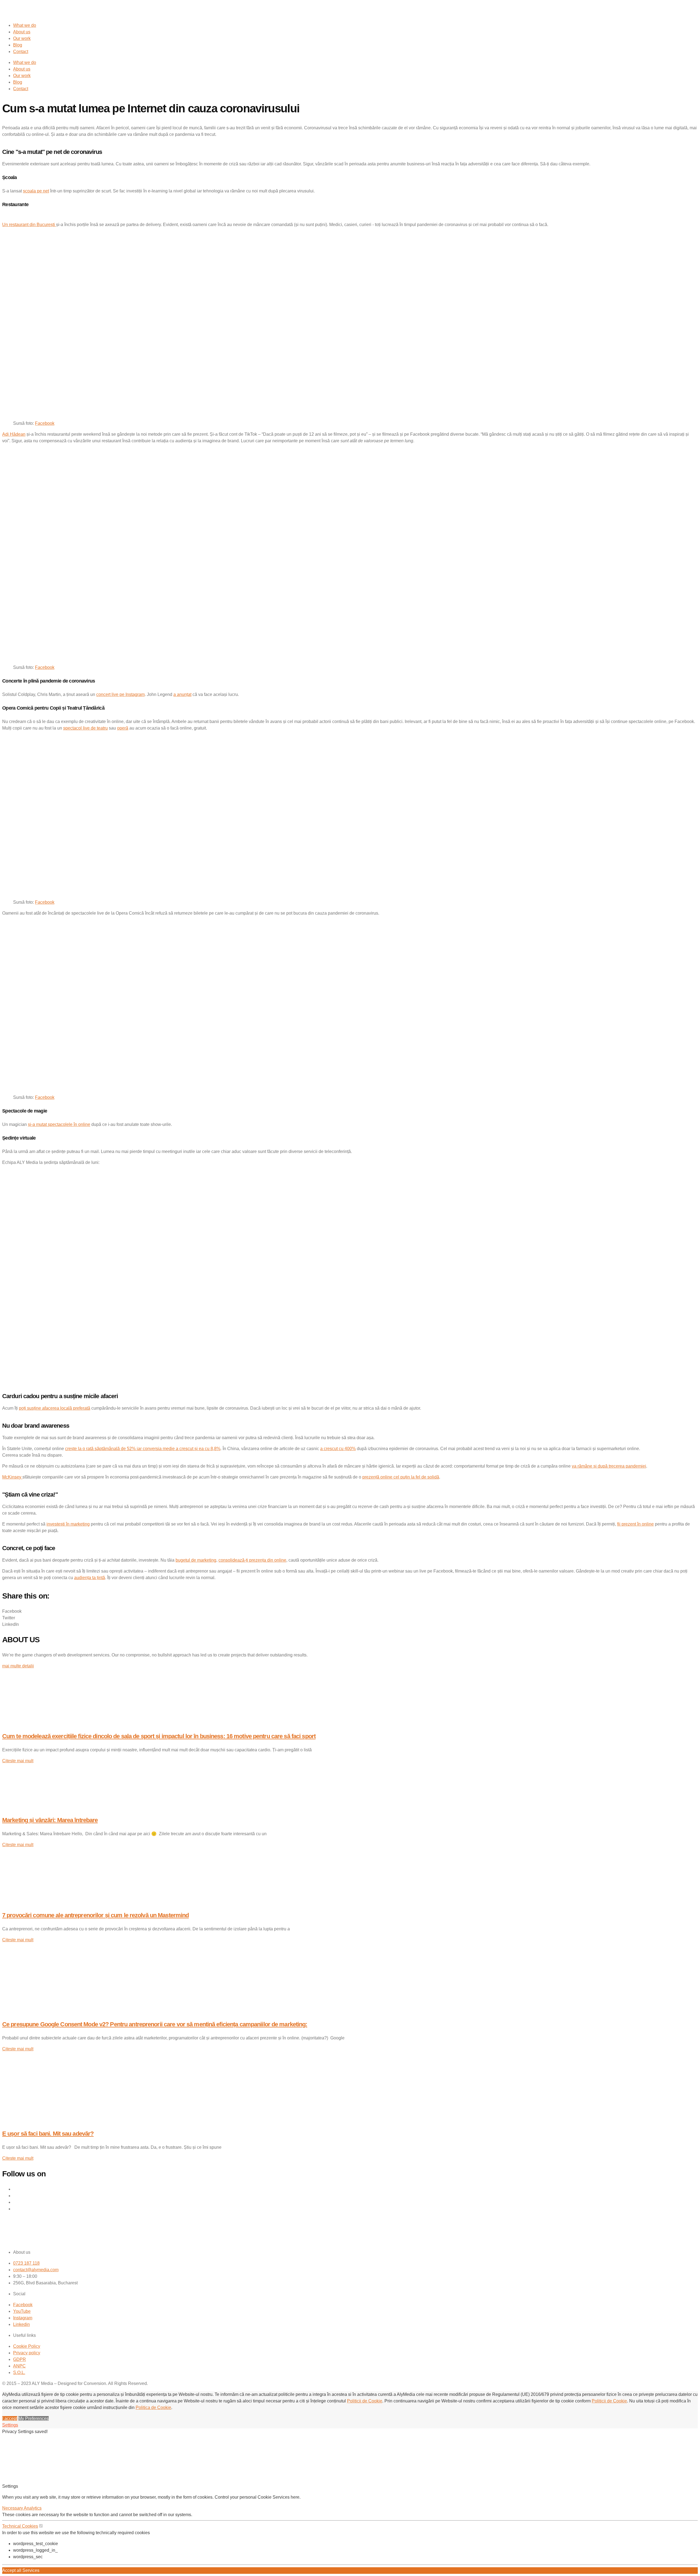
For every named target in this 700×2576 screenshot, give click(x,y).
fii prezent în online (635, 1524)
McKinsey (12, 1477)
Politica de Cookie (153, 2407)
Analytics (33, 2508)
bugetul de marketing (196, 1560)
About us (22, 32)
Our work (22, 38)
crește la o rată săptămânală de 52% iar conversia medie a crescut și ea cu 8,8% (143, 1449)
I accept (10, 2418)
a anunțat (182, 694)
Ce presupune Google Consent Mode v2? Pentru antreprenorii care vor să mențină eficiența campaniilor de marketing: (155, 2024)
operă (123, 728)
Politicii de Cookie (365, 2401)
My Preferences (33, 2418)
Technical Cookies (20, 2526)
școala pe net (36, 191)
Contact (21, 52)
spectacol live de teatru (85, 728)
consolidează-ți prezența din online (252, 1560)
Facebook (45, 423)
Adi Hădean (14, 434)
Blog (18, 45)
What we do (25, 25)
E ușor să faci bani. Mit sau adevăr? (48, 2134)
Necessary (13, 2508)
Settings (10, 2425)
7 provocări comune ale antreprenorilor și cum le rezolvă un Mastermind (95, 1915)
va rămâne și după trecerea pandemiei (609, 1466)
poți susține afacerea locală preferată (55, 1408)
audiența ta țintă (90, 1578)
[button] (350, 1611)
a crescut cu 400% (338, 1449)
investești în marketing (68, 1524)
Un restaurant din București (29, 225)
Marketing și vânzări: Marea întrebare (50, 1820)
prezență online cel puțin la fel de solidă (401, 1477)
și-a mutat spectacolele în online (59, 1124)
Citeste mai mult (18, 1761)
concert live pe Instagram (120, 694)
